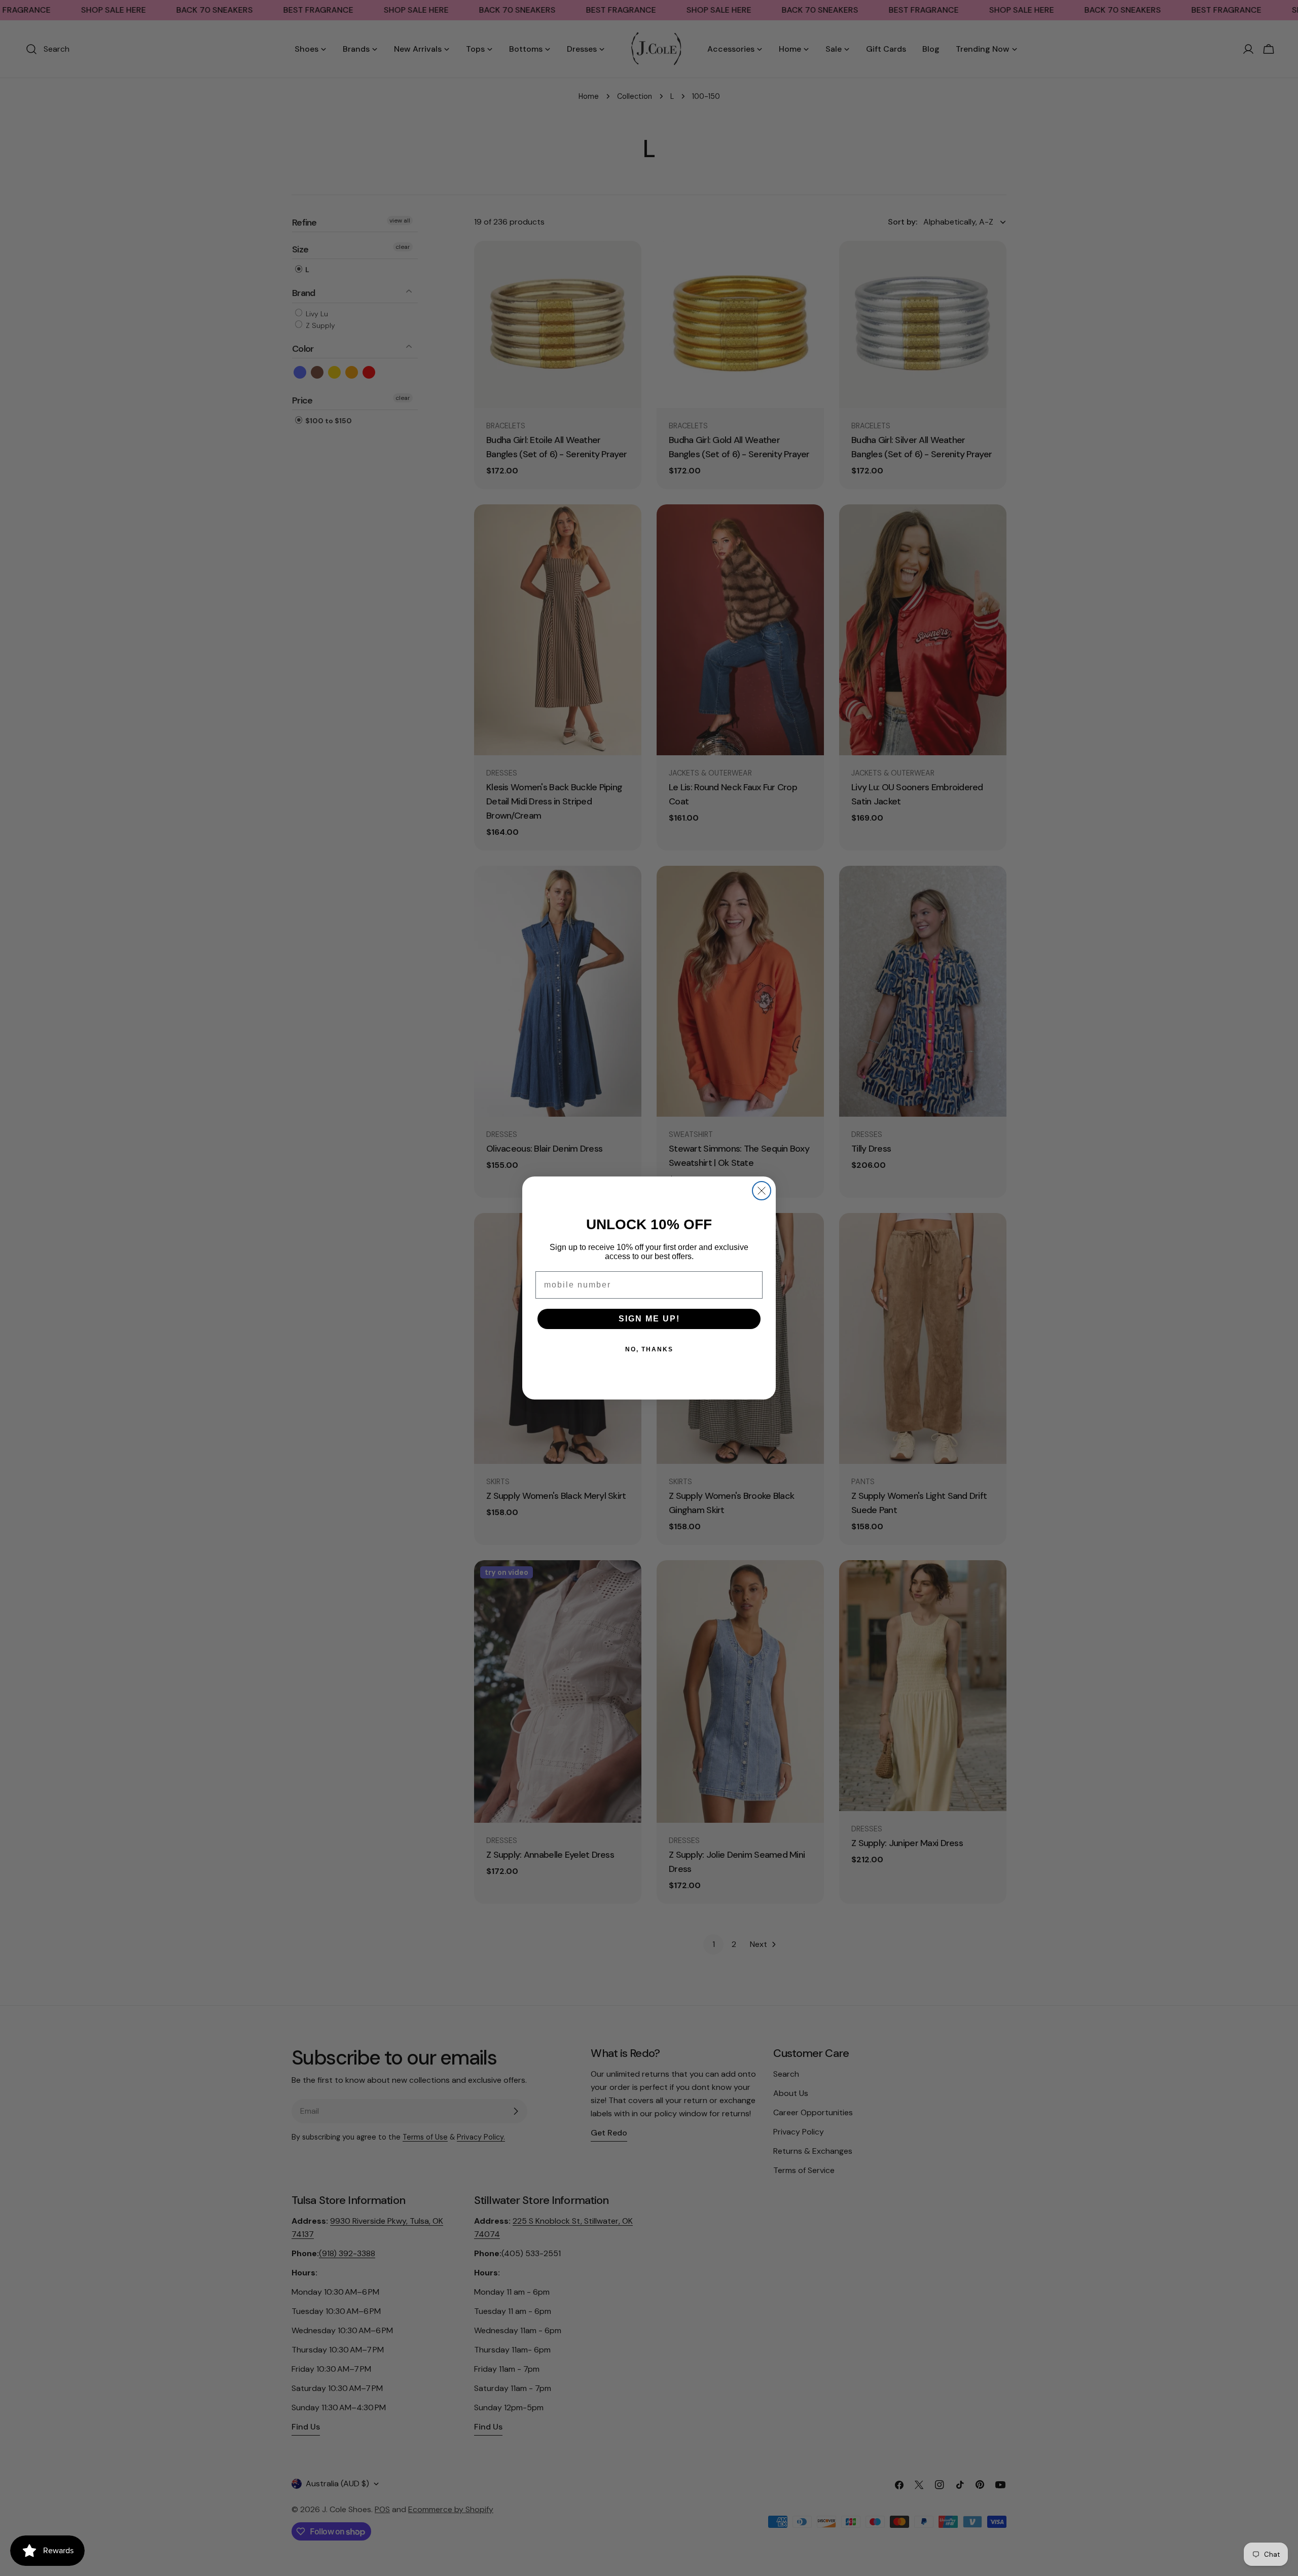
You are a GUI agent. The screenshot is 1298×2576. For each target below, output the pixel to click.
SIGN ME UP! (649, 1319)
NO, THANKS (649, 1349)
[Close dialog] (762, 1191)
